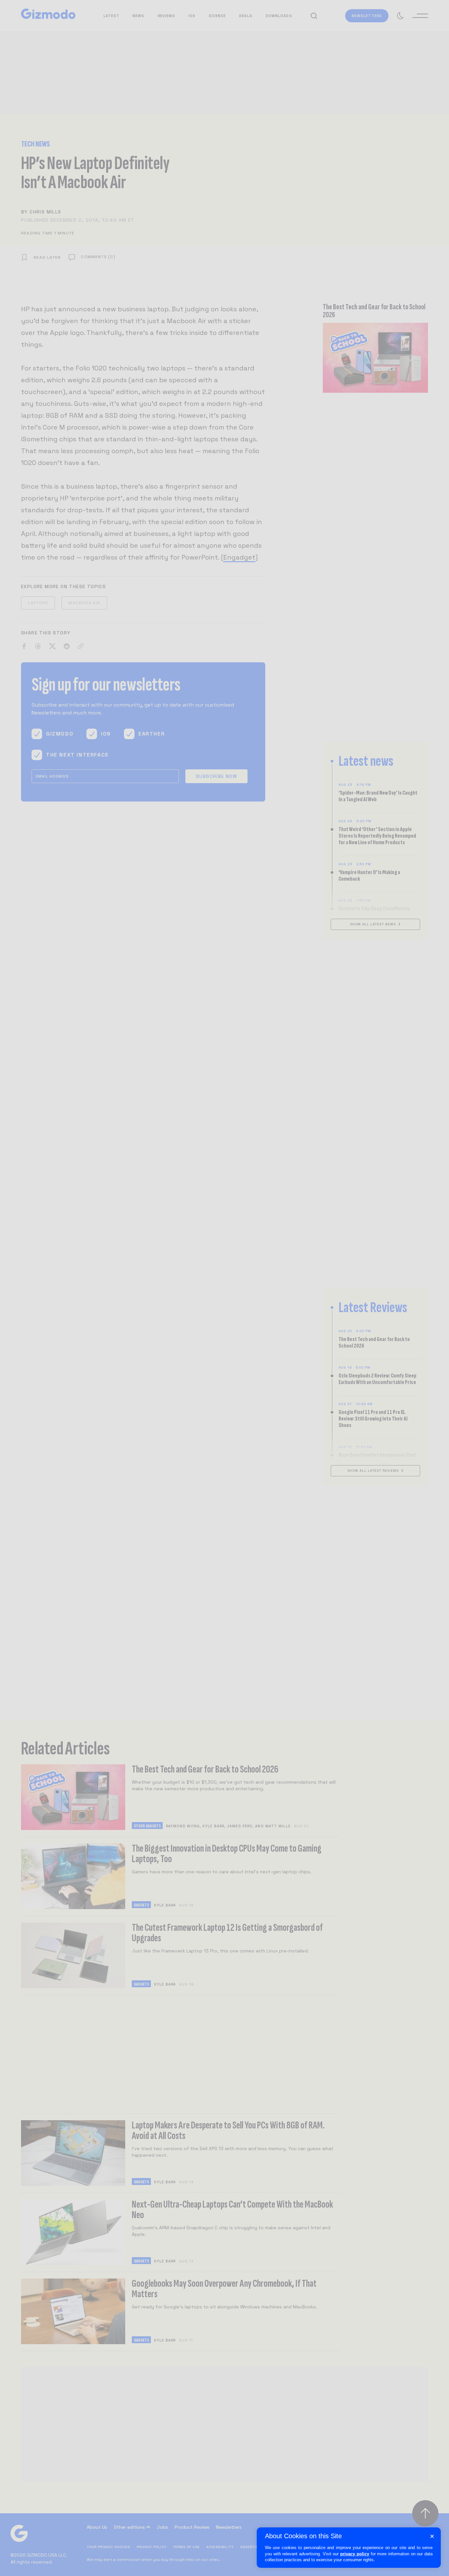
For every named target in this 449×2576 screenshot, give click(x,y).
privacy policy (355, 2554)
